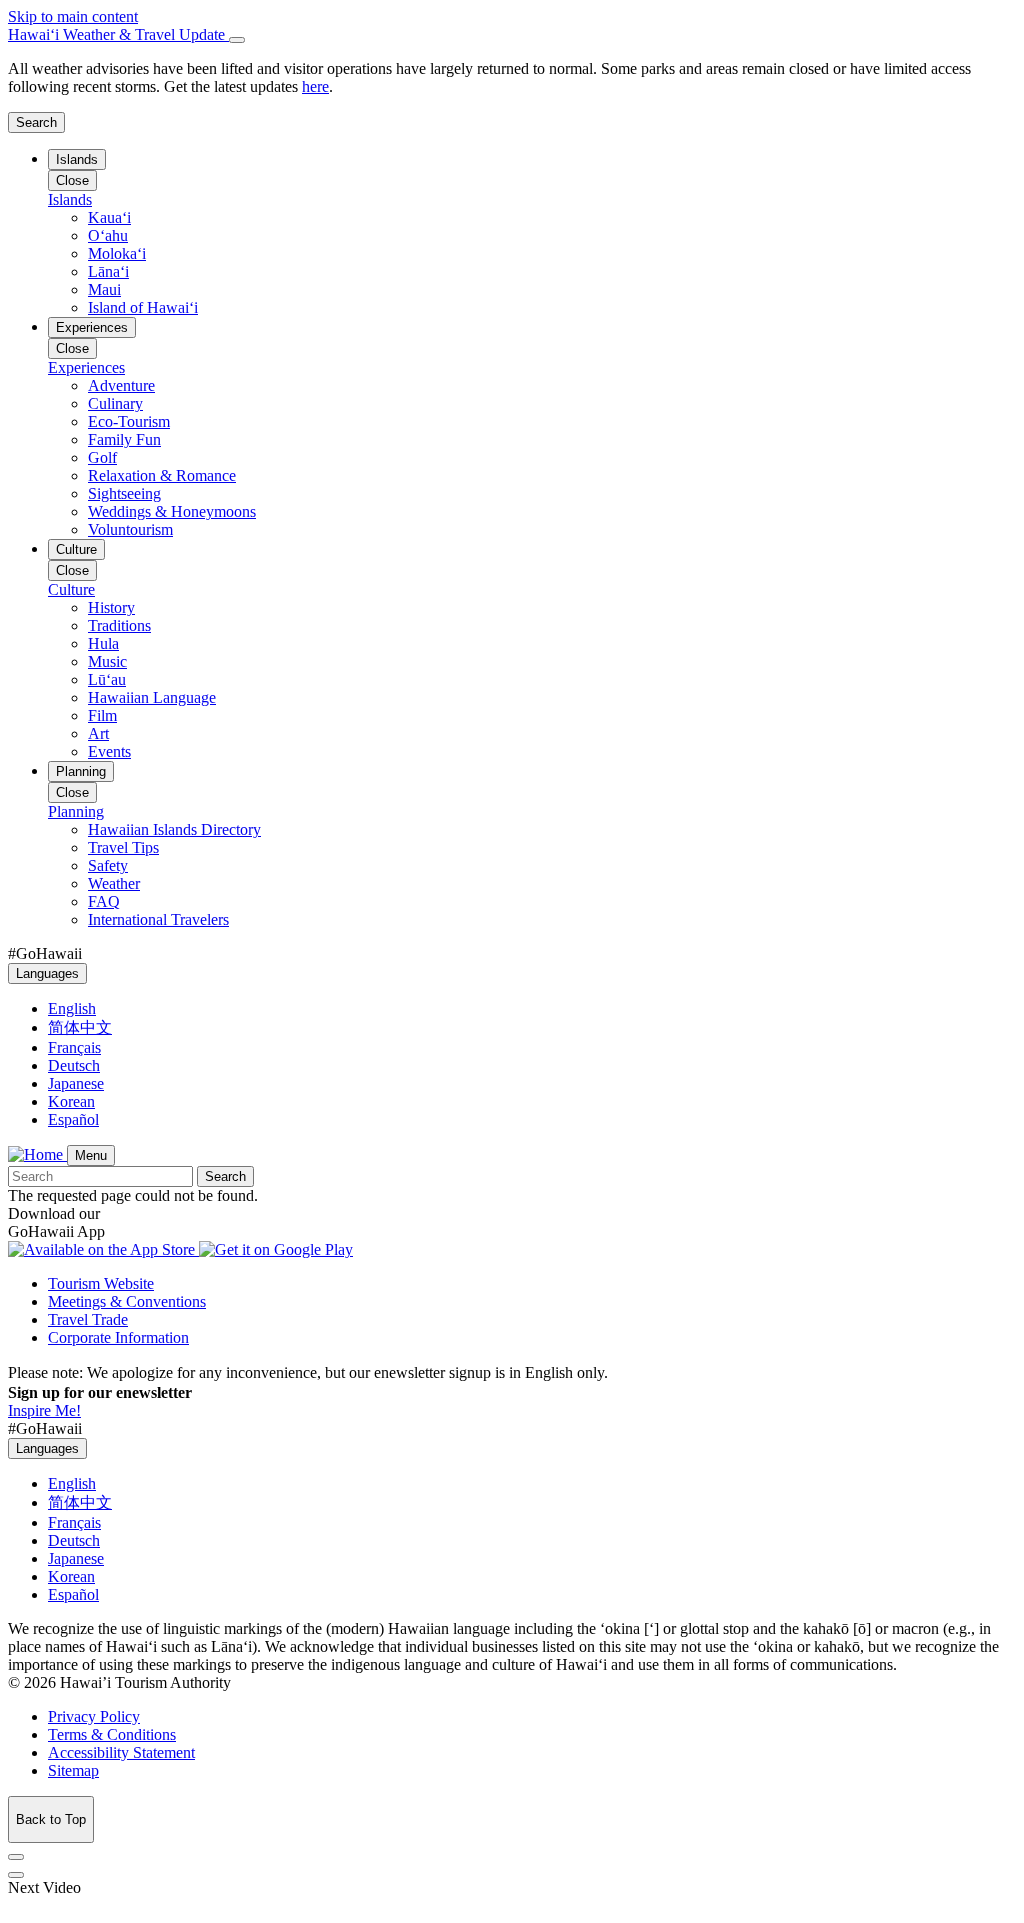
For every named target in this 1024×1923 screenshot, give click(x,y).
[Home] (37, 1154)
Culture (76, 549)
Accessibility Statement (121, 1752)
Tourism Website (101, 1283)
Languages (47, 973)
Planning (81, 771)
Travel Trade (88, 1319)
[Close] (237, 40)
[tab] (512, 35)
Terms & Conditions (112, 1734)
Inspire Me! (44, 1410)
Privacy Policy (94, 1716)
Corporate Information (118, 1337)
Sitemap (73, 1770)
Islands (77, 159)
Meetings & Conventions (127, 1301)
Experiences (92, 327)
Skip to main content (73, 16)
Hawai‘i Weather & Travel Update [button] (118, 34)
